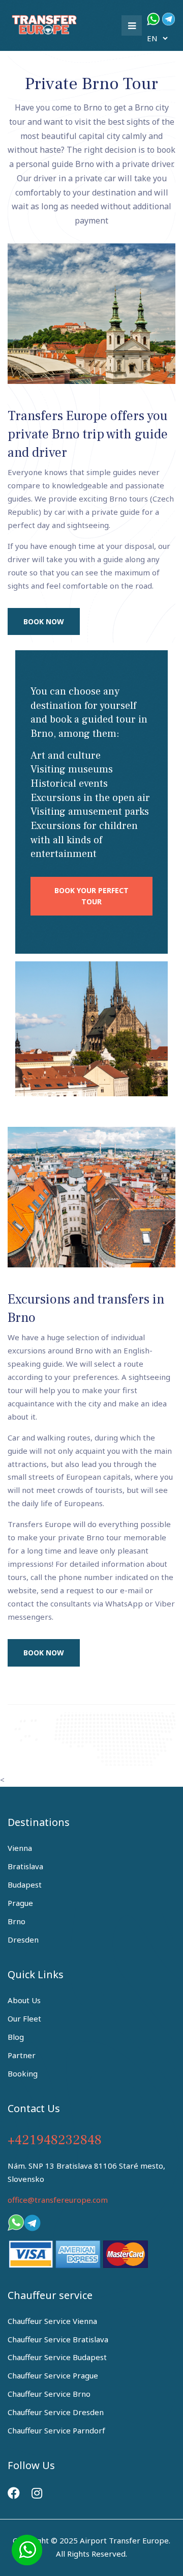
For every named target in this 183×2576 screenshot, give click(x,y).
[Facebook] (14, 2493)
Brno (17, 1921)
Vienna (20, 1848)
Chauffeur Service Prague (53, 2375)
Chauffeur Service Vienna (52, 2321)
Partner (22, 2055)
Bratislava (25, 1866)
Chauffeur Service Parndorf (56, 2430)
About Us (24, 2000)
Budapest (25, 1885)
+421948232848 (55, 2140)
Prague (20, 1903)
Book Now (44, 621)
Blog (16, 2037)
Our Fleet (24, 2018)
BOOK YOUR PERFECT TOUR (91, 896)
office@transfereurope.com (58, 2200)
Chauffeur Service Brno (49, 2394)
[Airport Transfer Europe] (46, 23)
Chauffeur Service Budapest (57, 2357)
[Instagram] (37, 2493)
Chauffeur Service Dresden (56, 2412)
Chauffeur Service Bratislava (58, 2339)
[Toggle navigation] (132, 25)
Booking (23, 2073)
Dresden (23, 1940)
